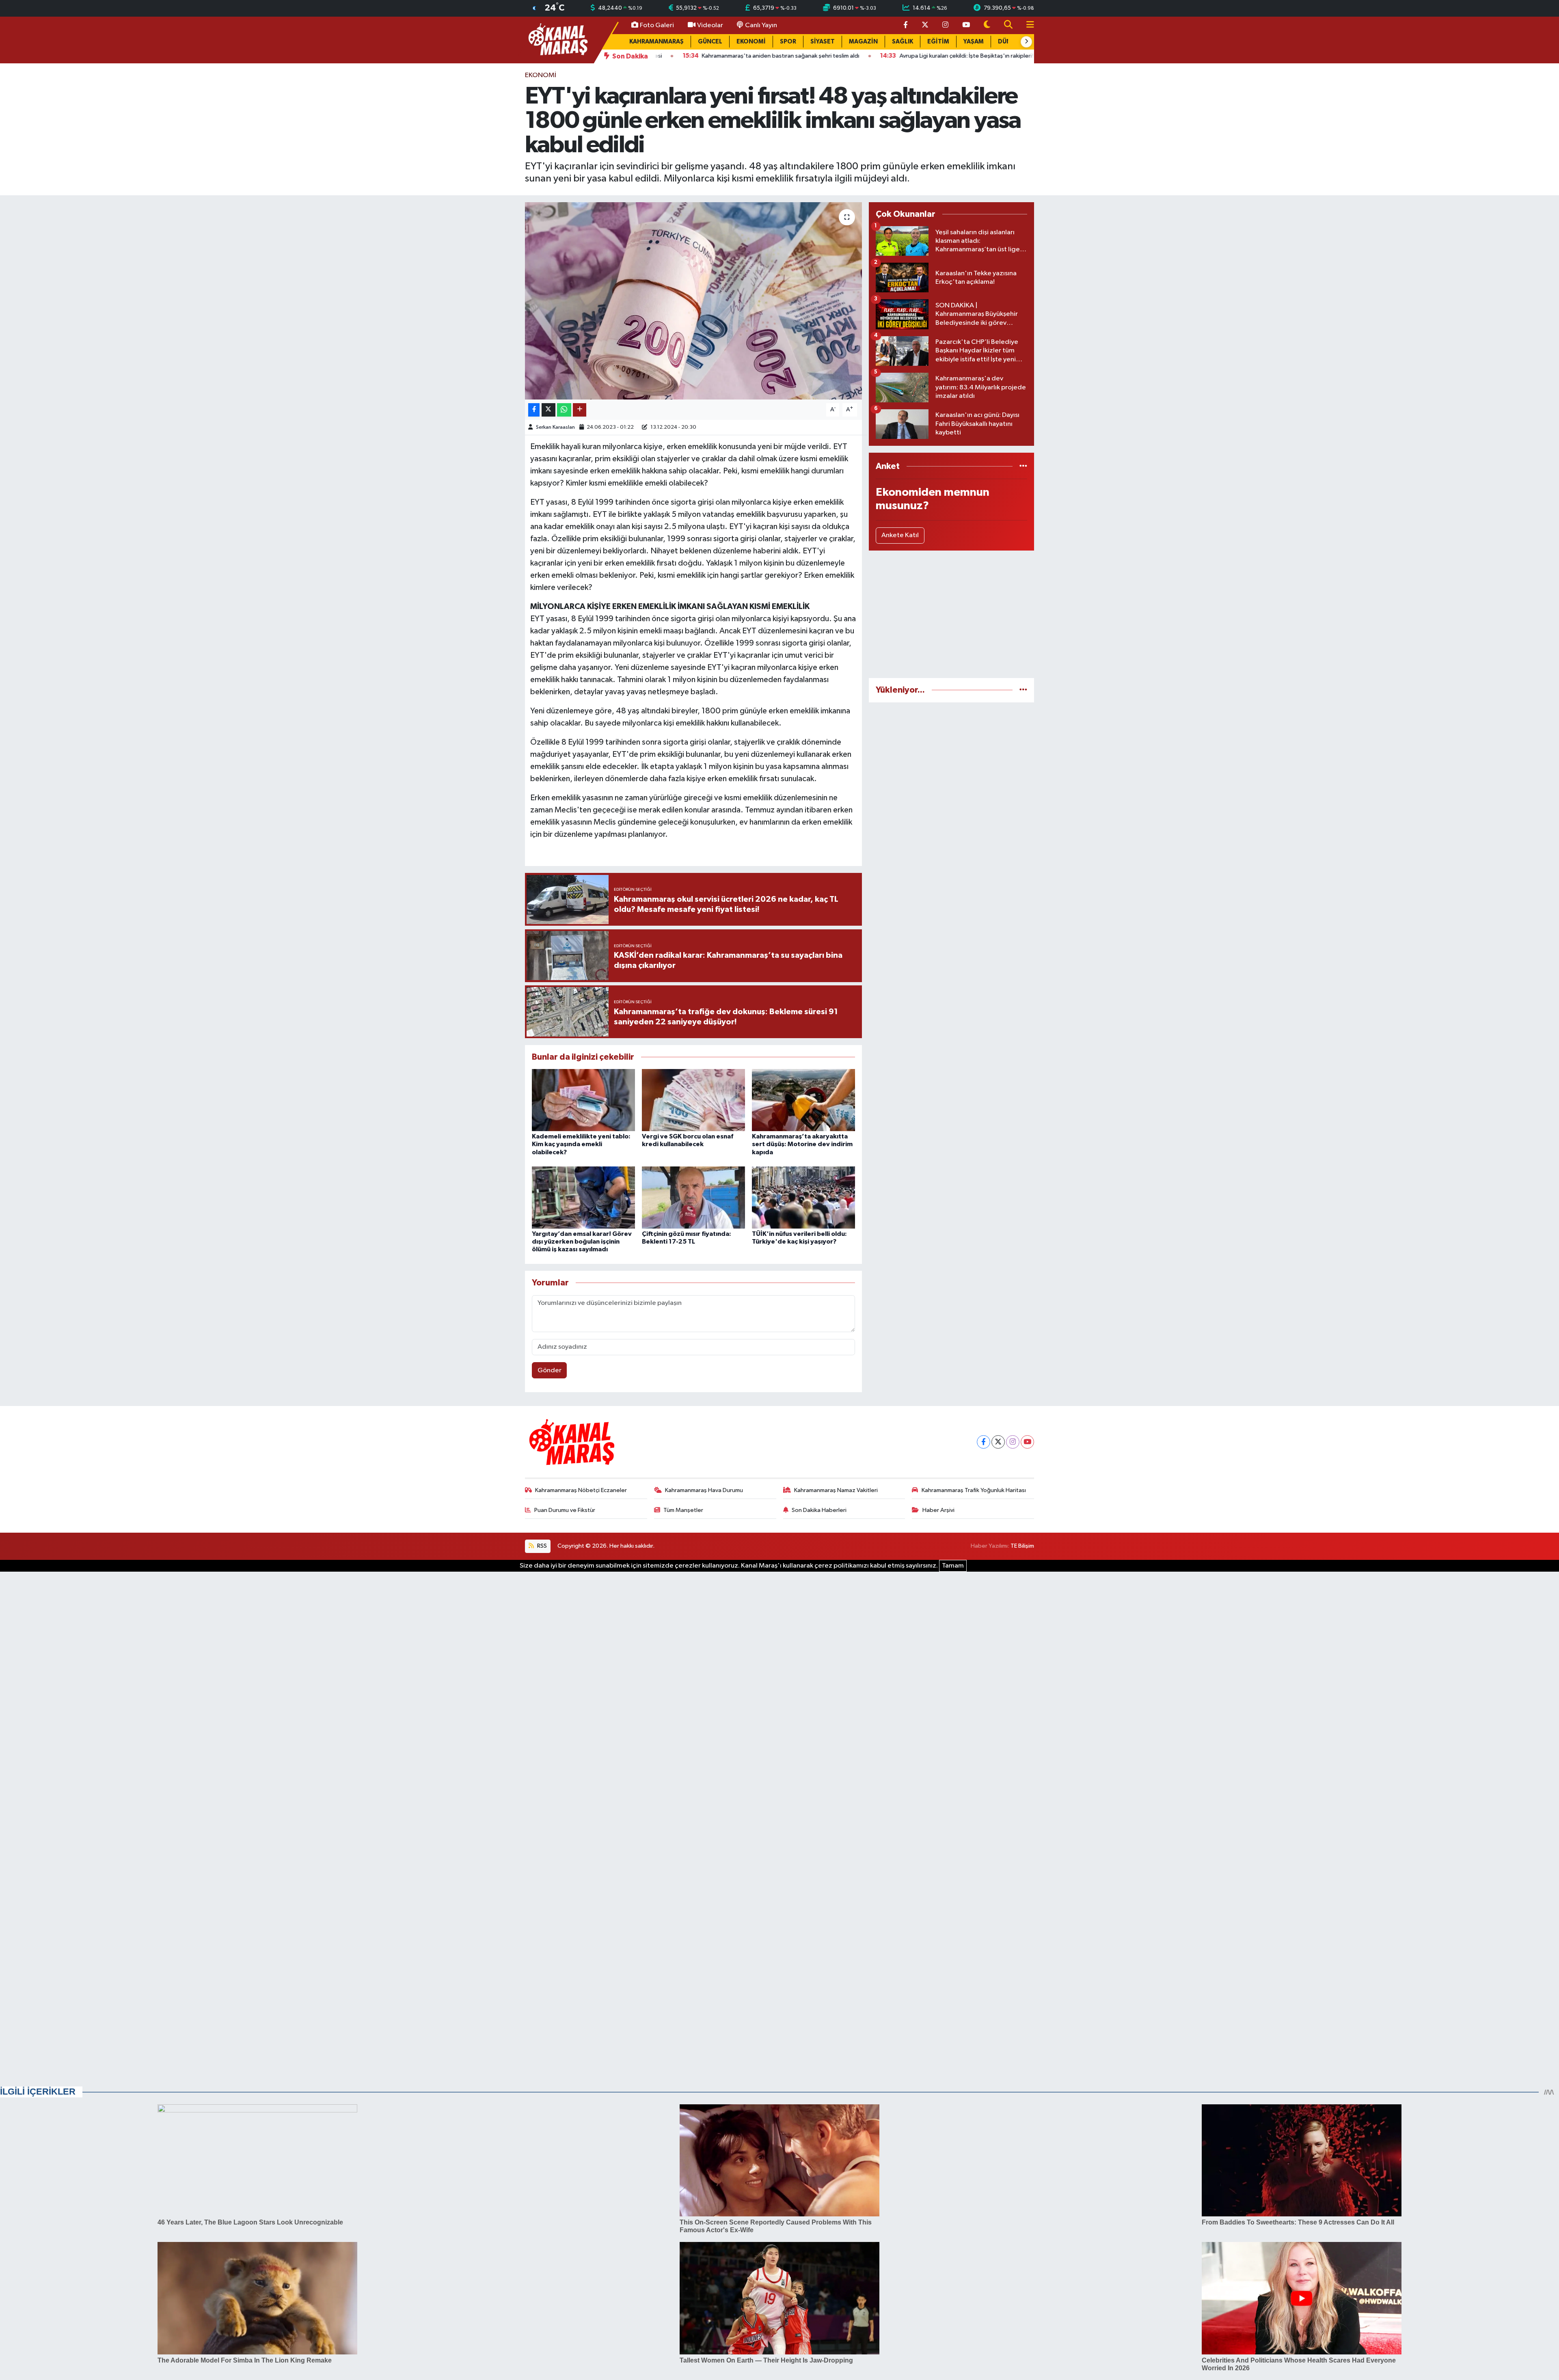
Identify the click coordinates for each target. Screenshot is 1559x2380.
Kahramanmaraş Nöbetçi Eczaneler (581, 1490)
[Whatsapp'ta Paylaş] (564, 410)
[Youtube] (1027, 1442)
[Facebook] (984, 1442)
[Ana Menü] (1027, 25)
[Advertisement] (951, 614)
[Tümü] (1023, 466)
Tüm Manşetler (683, 1510)
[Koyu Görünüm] (987, 25)
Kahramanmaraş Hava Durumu (704, 1490)
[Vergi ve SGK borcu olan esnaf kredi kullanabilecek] (693, 1100)
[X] (998, 1442)
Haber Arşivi (938, 1510)
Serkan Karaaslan (555, 427)
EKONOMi (541, 75)
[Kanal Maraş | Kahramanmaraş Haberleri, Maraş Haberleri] (557, 40)
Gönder (550, 1370)
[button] (1026, 42)
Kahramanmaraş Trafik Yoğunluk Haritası (974, 1490)
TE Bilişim (1022, 1546)
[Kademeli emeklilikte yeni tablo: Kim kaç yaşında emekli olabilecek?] (583, 1100)
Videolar (710, 25)
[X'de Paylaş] (548, 410)
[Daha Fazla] (580, 410)
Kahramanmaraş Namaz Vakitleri (836, 1490)
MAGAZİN (863, 42)
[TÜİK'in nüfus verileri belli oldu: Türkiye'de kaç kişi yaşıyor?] (803, 1198)
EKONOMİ (751, 42)
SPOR (788, 42)
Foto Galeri (657, 25)
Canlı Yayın (761, 25)
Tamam (953, 1566)
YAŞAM (974, 42)
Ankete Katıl (900, 535)
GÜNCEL (710, 42)
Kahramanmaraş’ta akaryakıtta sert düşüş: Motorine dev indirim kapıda (802, 1144)
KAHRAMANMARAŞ (656, 42)
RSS (541, 1546)
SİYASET (823, 42)
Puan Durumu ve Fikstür (565, 1510)
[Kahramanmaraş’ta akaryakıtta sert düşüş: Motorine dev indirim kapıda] (803, 1100)
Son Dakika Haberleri (819, 1510)
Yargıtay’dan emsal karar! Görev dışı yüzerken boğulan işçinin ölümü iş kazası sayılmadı (582, 1242)
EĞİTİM (938, 42)
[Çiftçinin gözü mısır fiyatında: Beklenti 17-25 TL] (693, 1198)
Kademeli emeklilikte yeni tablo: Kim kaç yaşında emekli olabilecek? (581, 1144)
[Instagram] (1013, 1442)
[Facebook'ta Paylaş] (534, 410)
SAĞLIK (903, 42)
